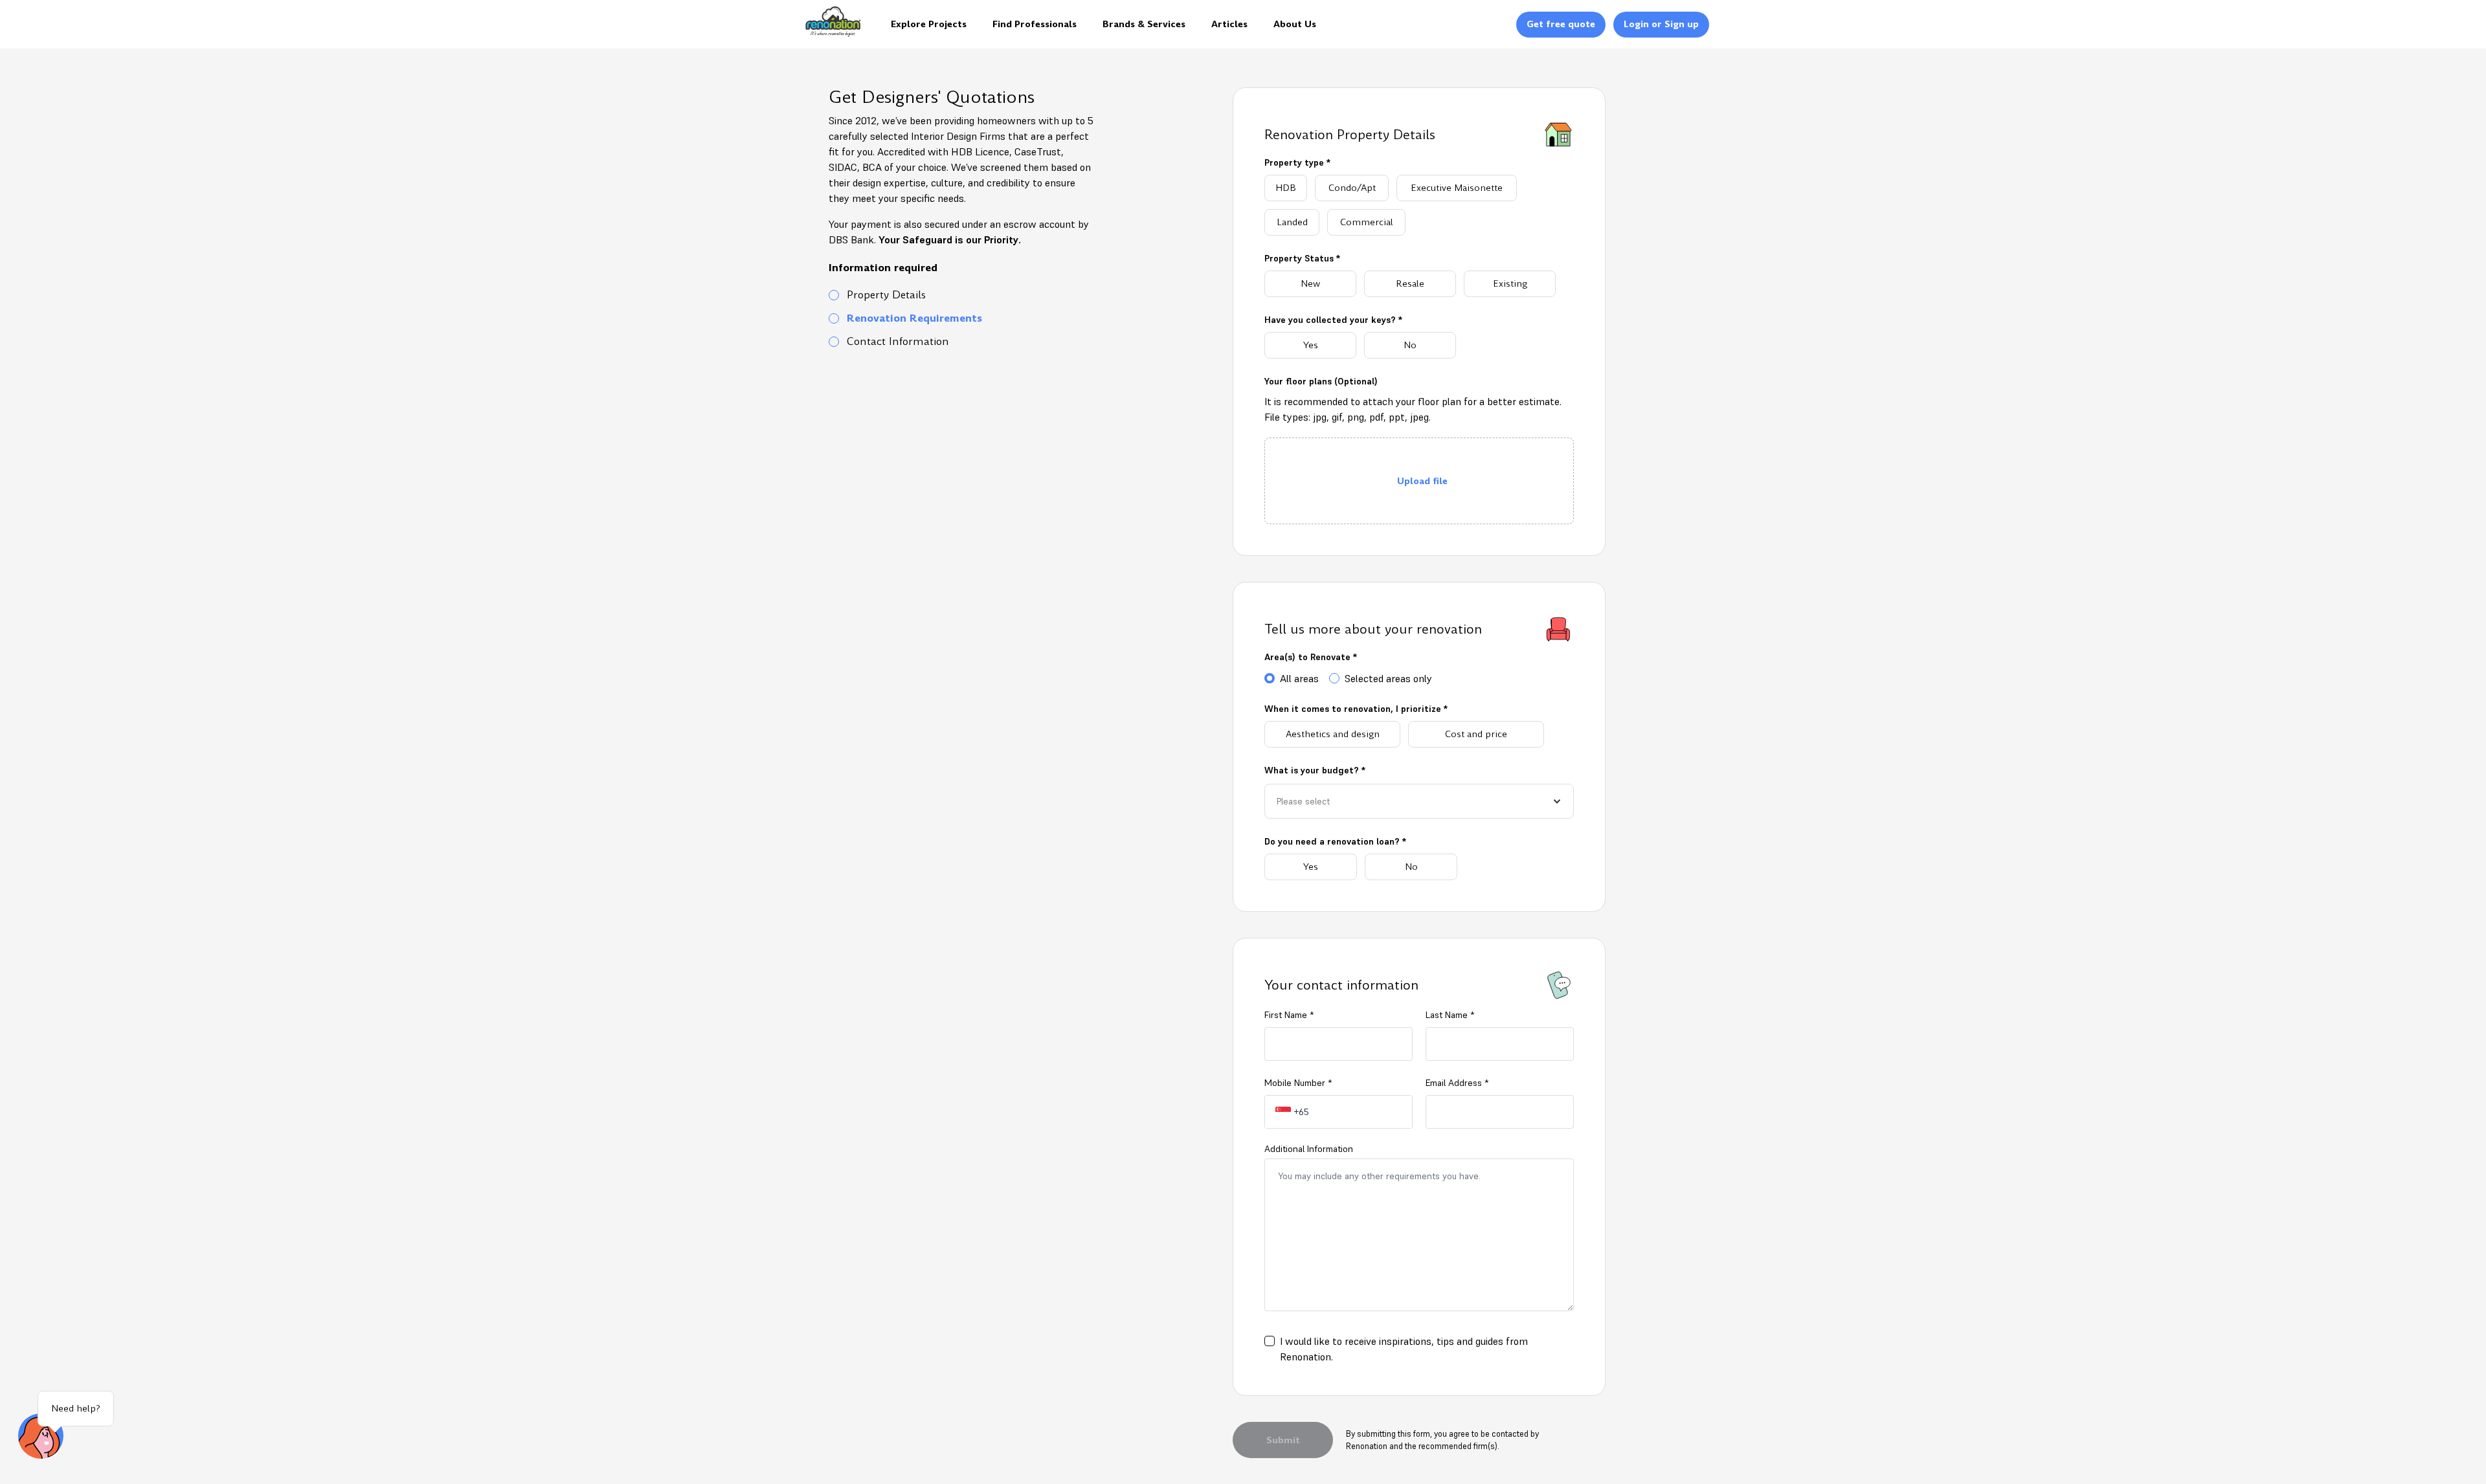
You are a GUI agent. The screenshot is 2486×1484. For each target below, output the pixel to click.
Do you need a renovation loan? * (1335, 841)
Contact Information (898, 342)
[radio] (1286, 188)
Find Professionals (1035, 24)
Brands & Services (1144, 24)
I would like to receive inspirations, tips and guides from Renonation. (1404, 1349)
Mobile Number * (1298, 1083)
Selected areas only (1388, 678)
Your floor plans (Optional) (1321, 381)
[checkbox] (1270, 1341)
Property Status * (1302, 258)
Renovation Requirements (914, 318)
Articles (1229, 24)
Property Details (886, 295)
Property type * (1297, 162)
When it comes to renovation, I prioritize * (1356, 709)
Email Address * (1457, 1083)
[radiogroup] (1419, 205)
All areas (1299, 678)
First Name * (1289, 1015)
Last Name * (1450, 1015)
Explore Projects (929, 24)
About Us (1295, 24)
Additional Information (1309, 1149)
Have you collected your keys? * (1333, 320)
